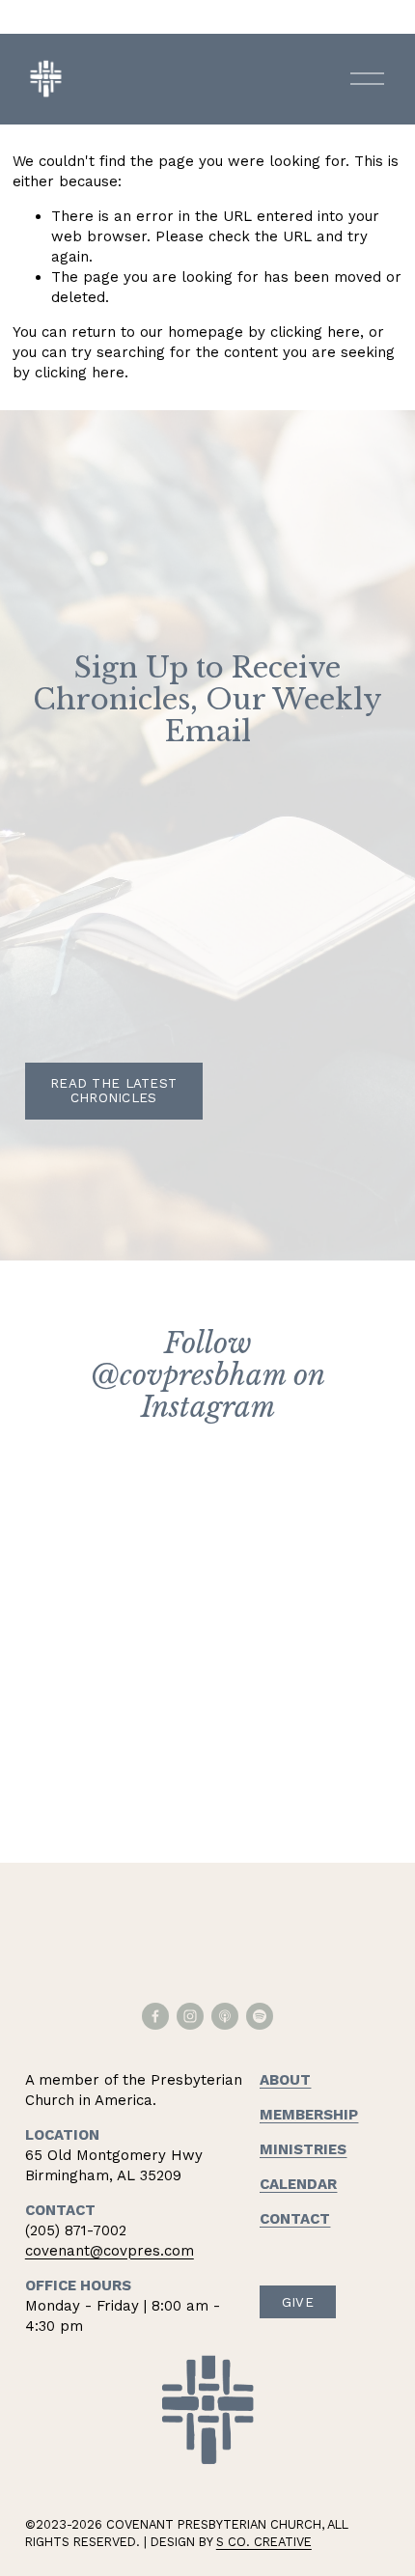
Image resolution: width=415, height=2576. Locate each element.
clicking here (315, 332)
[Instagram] (190, 2016)
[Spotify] (260, 2016)
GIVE (298, 2302)
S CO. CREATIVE (264, 2542)
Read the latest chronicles (113, 1091)
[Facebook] (155, 2016)
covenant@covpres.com (110, 2251)
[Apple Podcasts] (225, 2016)
